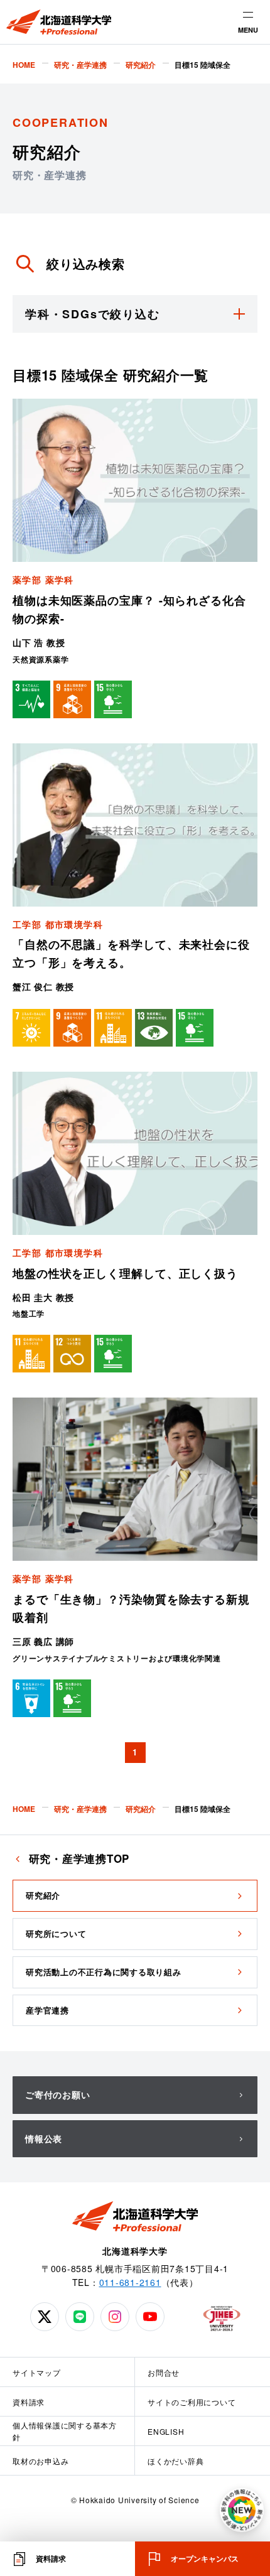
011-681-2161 (130, 2282)
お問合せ (164, 2372)
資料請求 (29, 2402)
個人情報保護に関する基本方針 (65, 2431)
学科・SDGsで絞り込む (93, 314)
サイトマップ (37, 2372)
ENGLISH (166, 2431)
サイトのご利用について (192, 2402)
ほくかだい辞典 (175, 2461)
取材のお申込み (40, 2461)
